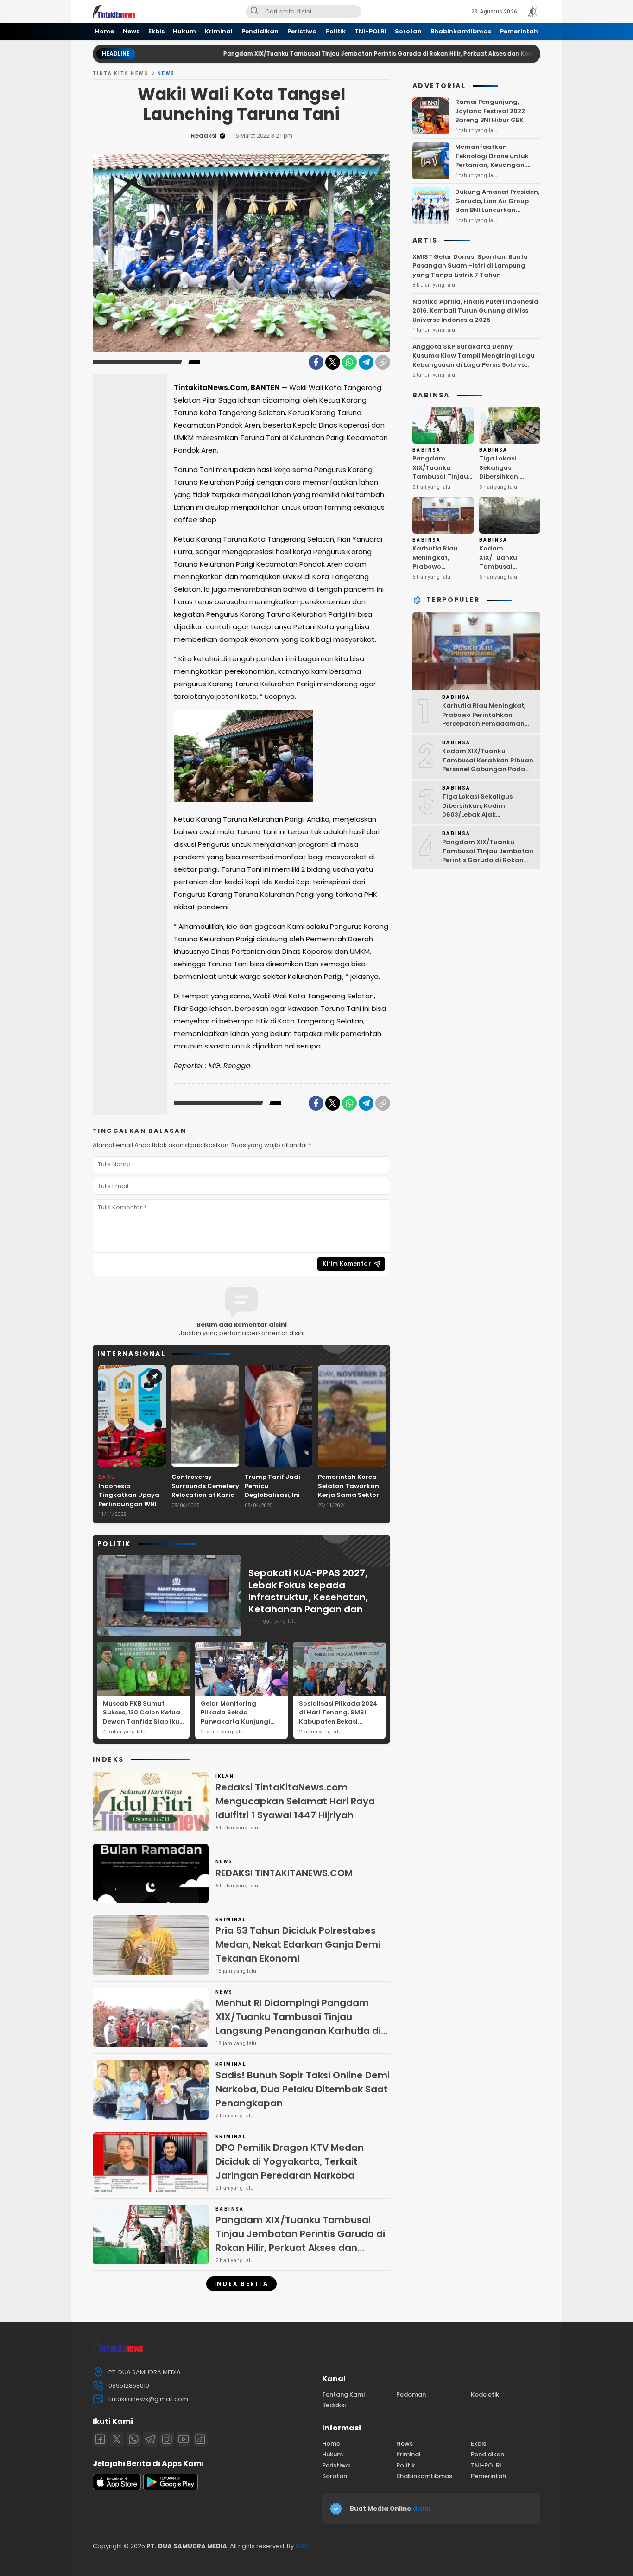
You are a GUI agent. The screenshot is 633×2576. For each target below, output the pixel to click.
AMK (302, 2546)
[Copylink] (383, 362)
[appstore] (117, 2488)
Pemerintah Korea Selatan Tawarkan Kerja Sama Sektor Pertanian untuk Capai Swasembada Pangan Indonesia (351, 1499)
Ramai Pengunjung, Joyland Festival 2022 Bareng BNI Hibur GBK (490, 111)
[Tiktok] (200, 2439)
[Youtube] (184, 2439)
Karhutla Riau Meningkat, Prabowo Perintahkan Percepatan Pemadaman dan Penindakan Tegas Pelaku (443, 580)
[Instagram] (167, 2439)
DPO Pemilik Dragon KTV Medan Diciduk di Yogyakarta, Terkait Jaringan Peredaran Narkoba (290, 2161)
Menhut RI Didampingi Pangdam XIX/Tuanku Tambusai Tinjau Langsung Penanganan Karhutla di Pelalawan (298, 2024)
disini (422, 2509)
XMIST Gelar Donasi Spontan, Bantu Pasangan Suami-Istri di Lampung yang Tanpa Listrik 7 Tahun (470, 266)
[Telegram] (366, 362)
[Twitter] (333, 362)
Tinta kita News (120, 74)
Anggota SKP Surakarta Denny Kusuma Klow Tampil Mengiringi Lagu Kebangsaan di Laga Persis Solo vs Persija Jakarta (474, 360)
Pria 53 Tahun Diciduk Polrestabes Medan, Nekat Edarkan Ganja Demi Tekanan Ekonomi (298, 1944)
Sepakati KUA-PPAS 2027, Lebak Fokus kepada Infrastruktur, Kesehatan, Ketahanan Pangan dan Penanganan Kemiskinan (308, 1597)
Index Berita (241, 2284)
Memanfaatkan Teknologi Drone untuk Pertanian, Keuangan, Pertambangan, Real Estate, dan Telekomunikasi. (492, 169)
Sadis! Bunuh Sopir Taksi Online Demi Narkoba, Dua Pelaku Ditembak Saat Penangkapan (303, 2089)
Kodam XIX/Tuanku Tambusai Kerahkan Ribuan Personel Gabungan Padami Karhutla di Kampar (507, 580)
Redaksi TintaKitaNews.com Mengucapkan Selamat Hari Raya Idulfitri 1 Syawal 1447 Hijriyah (295, 1801)
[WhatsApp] (349, 362)
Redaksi (204, 136)
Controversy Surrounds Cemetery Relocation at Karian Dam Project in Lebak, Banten (205, 1495)
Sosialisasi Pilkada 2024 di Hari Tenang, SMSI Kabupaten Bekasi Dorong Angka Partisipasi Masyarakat (338, 1722)
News (166, 74)
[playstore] (171, 2488)
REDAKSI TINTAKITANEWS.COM (284, 1873)
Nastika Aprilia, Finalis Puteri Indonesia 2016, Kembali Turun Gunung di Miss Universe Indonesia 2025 (475, 311)
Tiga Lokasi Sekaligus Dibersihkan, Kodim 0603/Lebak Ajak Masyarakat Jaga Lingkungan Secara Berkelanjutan (510, 490)
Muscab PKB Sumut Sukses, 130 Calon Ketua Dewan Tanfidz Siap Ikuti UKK (143, 1717)
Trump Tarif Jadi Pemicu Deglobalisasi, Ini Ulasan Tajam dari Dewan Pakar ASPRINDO (275, 1499)
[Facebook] (316, 362)
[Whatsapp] (133, 2439)
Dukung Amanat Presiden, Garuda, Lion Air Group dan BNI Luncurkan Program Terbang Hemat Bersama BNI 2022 (497, 210)
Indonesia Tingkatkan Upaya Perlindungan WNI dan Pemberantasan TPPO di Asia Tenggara (132, 1509)
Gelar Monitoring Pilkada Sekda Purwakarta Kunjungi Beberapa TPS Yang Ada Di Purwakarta (240, 1722)
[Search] (254, 12)
